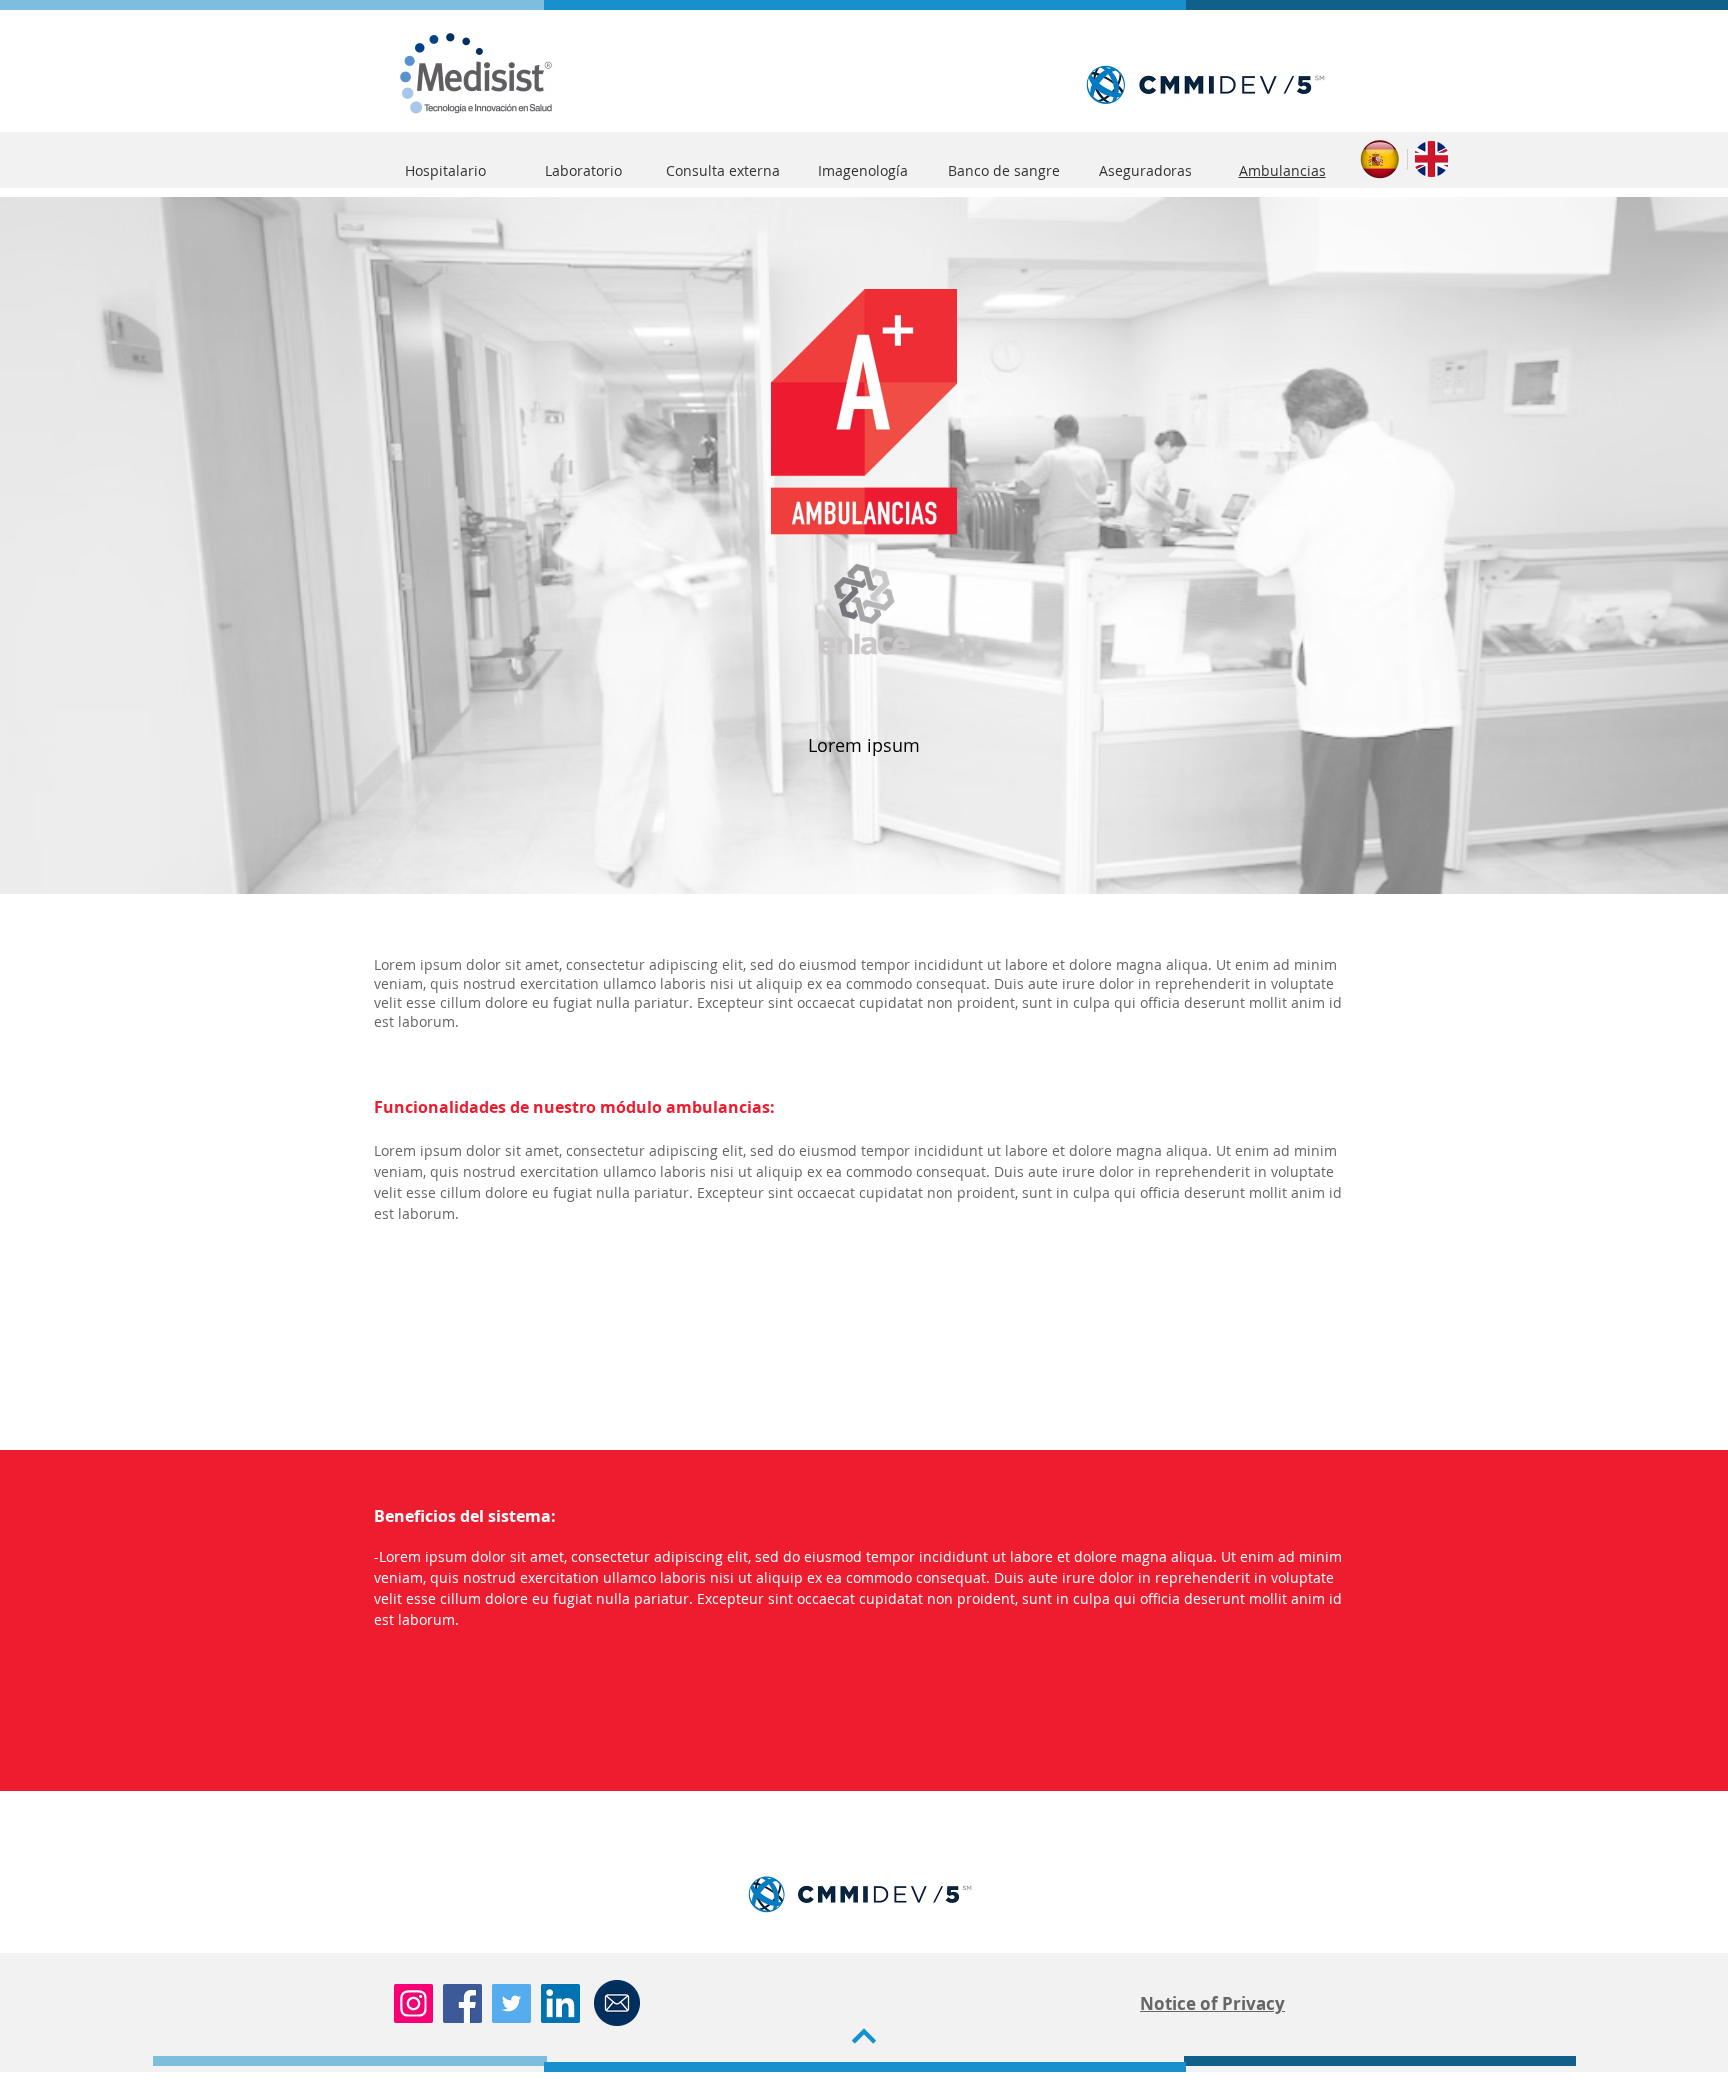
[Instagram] (413, 2003)
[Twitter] (511, 2003)
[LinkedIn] (560, 2003)
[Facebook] (462, 2003)
